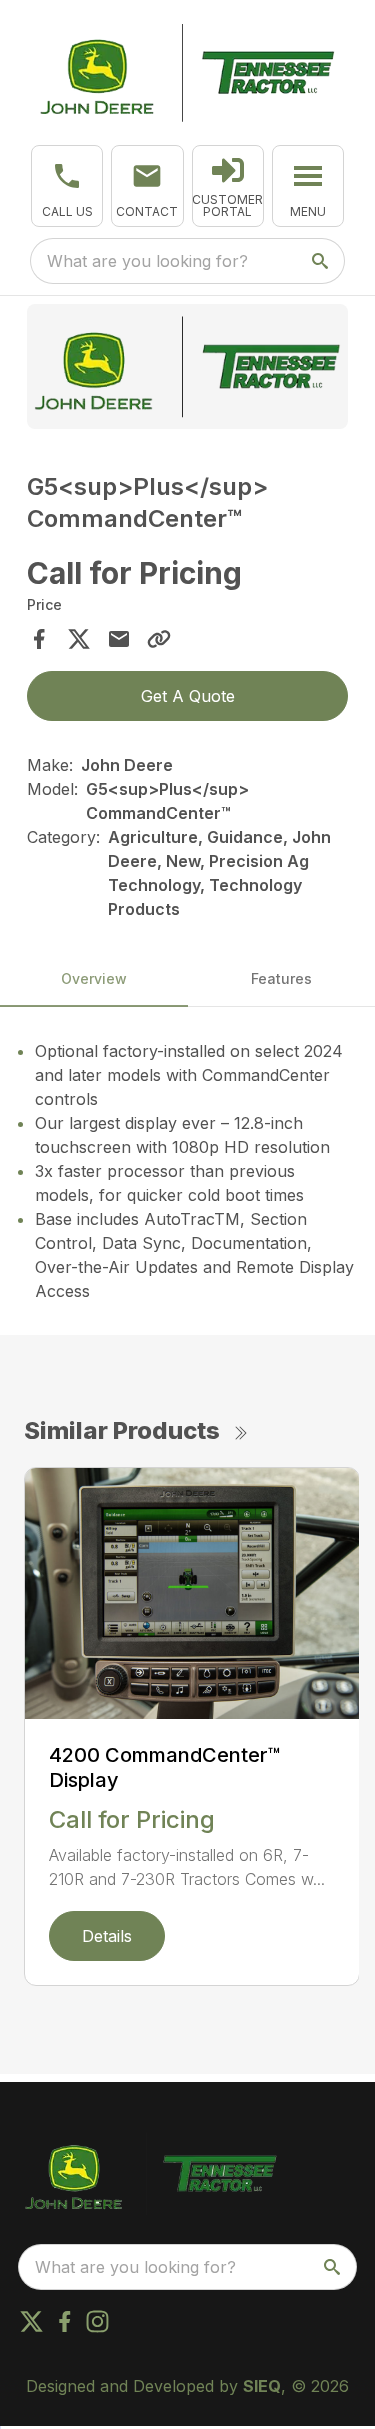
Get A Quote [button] (188, 696)
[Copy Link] (159, 639)
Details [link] (107, 1936)
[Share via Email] (119, 639)
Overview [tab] (94, 978)
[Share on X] (79, 639)
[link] (228, 186)
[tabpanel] (188, 369)
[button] (67, 186)
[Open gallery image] (188, 366)
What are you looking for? (147, 261)
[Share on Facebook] (39, 639)
